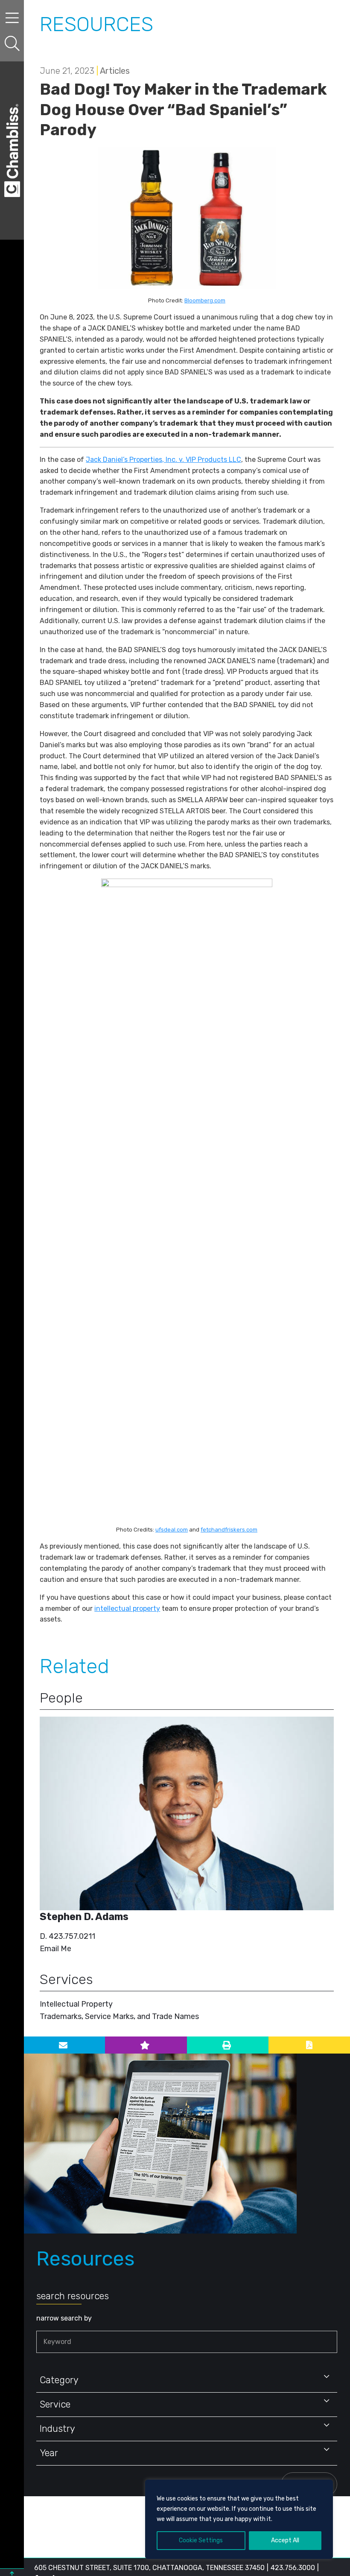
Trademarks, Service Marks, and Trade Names (119, 2016)
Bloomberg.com (205, 300)
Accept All (285, 2540)
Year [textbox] (49, 2453)
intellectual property (127, 1609)
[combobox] (187, 2380)
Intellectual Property (76, 2004)
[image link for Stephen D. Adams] (187, 1813)
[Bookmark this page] (146, 2045)
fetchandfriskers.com (229, 1530)
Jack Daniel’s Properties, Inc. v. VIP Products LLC (163, 460)
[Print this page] (228, 2045)
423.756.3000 (293, 2568)
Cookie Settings (201, 2540)
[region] (239, 2519)
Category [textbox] (59, 2380)
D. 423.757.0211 (67, 1936)
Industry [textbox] (57, 2429)
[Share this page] (64, 2045)
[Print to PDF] (309, 2045)
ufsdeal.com (172, 1530)
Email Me (55, 1949)
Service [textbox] (55, 2404)
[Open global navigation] (12, 18)
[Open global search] (12, 44)
